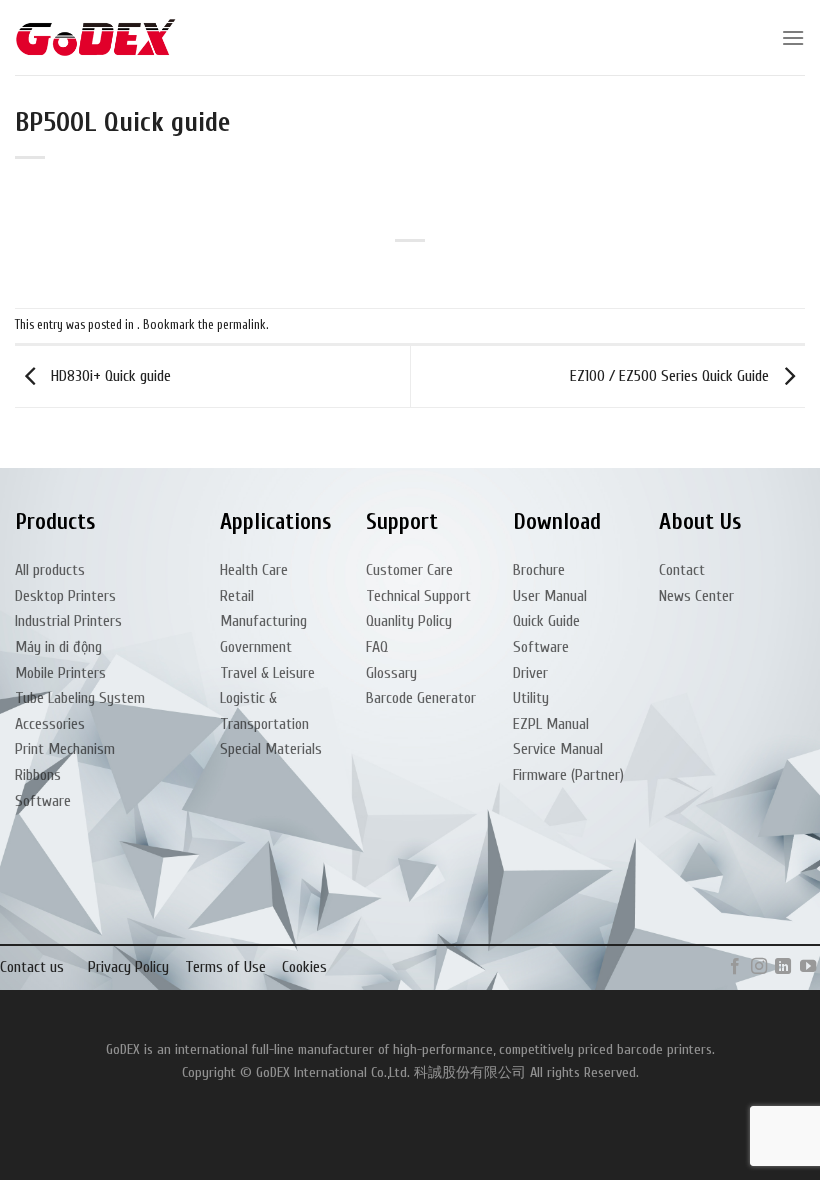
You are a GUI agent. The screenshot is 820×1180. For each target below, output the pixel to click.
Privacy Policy (128, 967)
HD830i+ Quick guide (109, 376)
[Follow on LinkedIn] (783, 967)
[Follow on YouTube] (808, 967)
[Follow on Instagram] (759, 967)
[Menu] (793, 37)
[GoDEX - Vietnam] (96, 37)
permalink (241, 325)
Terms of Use (225, 967)
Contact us (32, 967)
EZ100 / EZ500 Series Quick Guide (671, 376)
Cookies (304, 967)
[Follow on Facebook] (734, 967)
